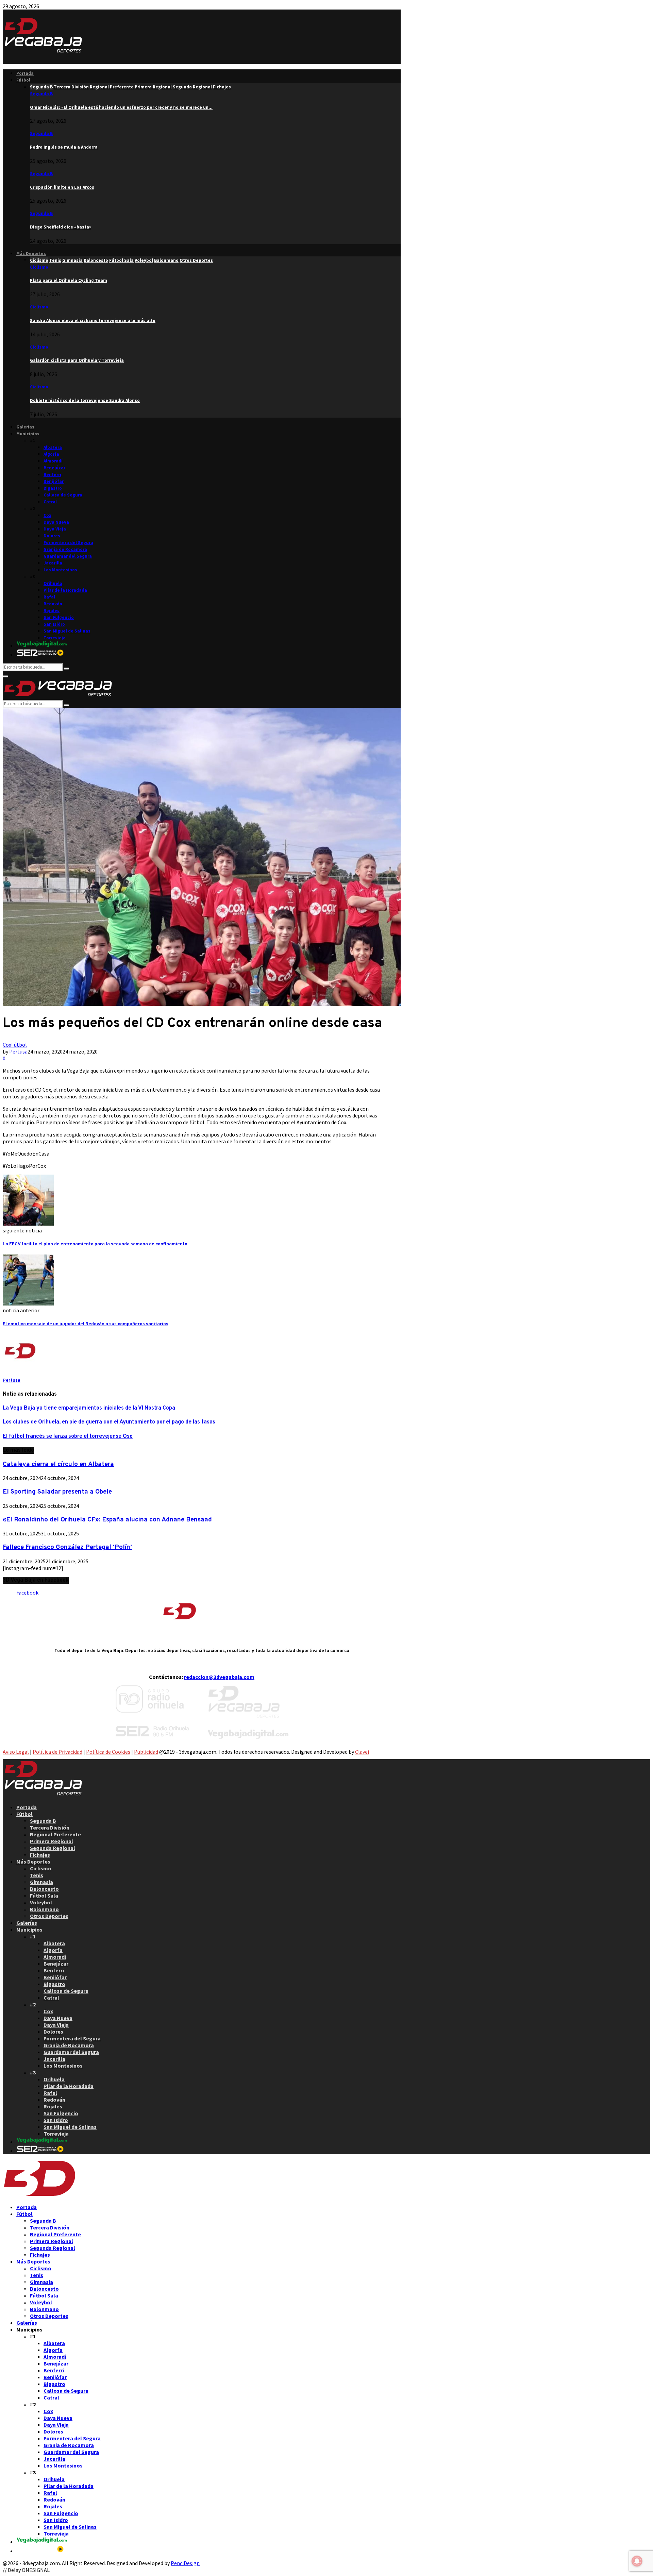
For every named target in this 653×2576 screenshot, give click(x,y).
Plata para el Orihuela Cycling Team (69, 280)
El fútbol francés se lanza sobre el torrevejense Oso (68, 1436)
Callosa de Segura (63, 495)
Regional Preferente (55, 1834)
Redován (53, 604)
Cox (47, 515)
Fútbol (23, 80)
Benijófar (54, 481)
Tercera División (50, 1828)
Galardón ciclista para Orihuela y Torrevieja (77, 360)
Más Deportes (31, 254)
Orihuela (53, 583)
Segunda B (41, 94)
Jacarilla (53, 563)
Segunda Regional (53, 1848)
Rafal (49, 597)
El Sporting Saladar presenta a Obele (57, 1492)
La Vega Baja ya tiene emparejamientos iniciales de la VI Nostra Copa (89, 1408)
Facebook (27, 1593)
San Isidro (54, 624)
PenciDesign (185, 2563)
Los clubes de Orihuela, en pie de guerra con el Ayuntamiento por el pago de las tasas (109, 1422)
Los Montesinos (60, 570)
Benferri (52, 475)
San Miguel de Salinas (67, 631)
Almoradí (53, 461)
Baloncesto (44, 1889)
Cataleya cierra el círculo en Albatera (58, 1464)
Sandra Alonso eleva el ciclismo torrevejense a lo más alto (93, 321)
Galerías (25, 427)
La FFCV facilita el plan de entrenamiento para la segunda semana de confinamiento (95, 1244)
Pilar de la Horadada (65, 590)
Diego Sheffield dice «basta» (61, 227)
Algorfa (51, 454)
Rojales (52, 611)
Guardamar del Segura (68, 556)
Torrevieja (55, 638)
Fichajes (40, 1855)
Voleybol (41, 1902)
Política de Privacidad (57, 1752)
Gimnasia (41, 1882)
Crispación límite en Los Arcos (62, 187)
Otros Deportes (49, 1916)
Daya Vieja (55, 529)
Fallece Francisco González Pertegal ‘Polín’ (67, 1547)
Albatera (53, 447)
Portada (25, 73)
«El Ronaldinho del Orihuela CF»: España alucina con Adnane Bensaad (107, 1520)
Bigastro (53, 488)
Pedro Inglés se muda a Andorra (64, 147)
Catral (50, 502)
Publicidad (146, 1752)
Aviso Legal (16, 1752)
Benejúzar (54, 468)
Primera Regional (52, 1841)
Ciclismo (39, 267)
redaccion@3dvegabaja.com (219, 1677)
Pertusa (18, 1051)
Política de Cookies (108, 1752)
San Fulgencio (59, 617)
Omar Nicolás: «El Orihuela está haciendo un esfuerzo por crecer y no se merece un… (121, 107)
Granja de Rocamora (65, 549)
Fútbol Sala (44, 1896)
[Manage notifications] (637, 2561)
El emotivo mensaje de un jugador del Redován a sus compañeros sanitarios (86, 1324)
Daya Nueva (56, 522)
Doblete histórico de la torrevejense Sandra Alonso (85, 400)
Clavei (362, 1752)
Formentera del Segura (68, 543)
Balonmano (44, 1909)
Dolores (52, 536)
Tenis (37, 1875)
